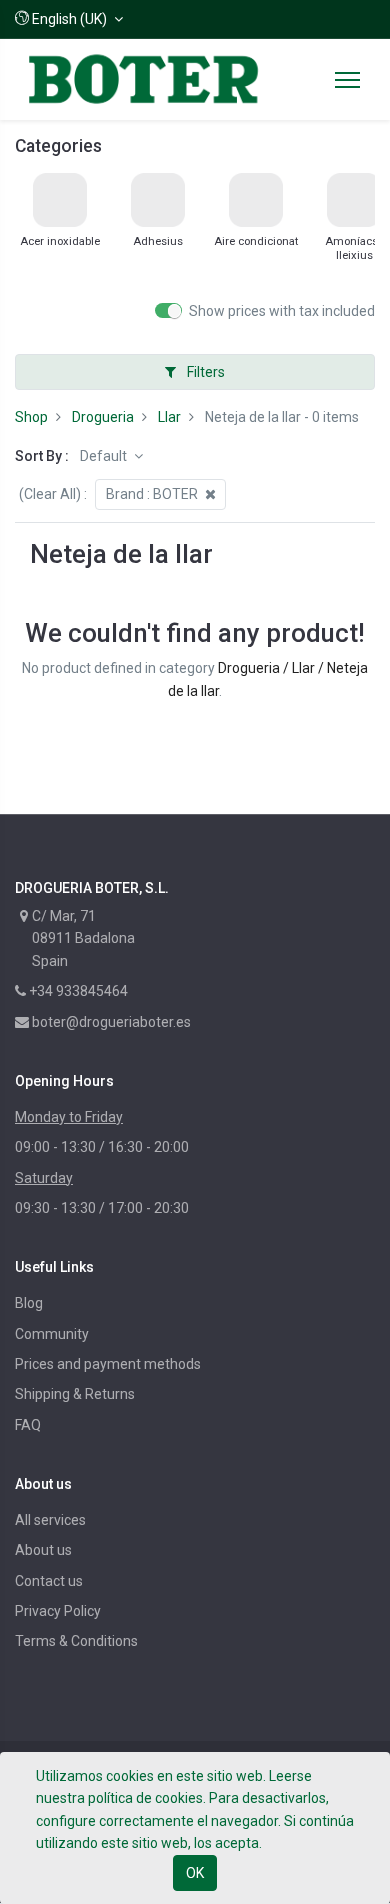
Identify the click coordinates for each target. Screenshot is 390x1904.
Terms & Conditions (76, 1641)
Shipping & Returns (75, 1394)
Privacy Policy (58, 1611)
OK (195, 1873)
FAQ (28, 1425)
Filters (204, 372)
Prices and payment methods (108, 1364)
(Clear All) (50, 494)
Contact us (49, 1581)
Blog (29, 1303)
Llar (169, 417)
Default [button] (105, 456)
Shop (31, 417)
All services (50, 1520)
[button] (69, 19)
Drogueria (103, 417)
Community (52, 1334)
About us (43, 1550)
